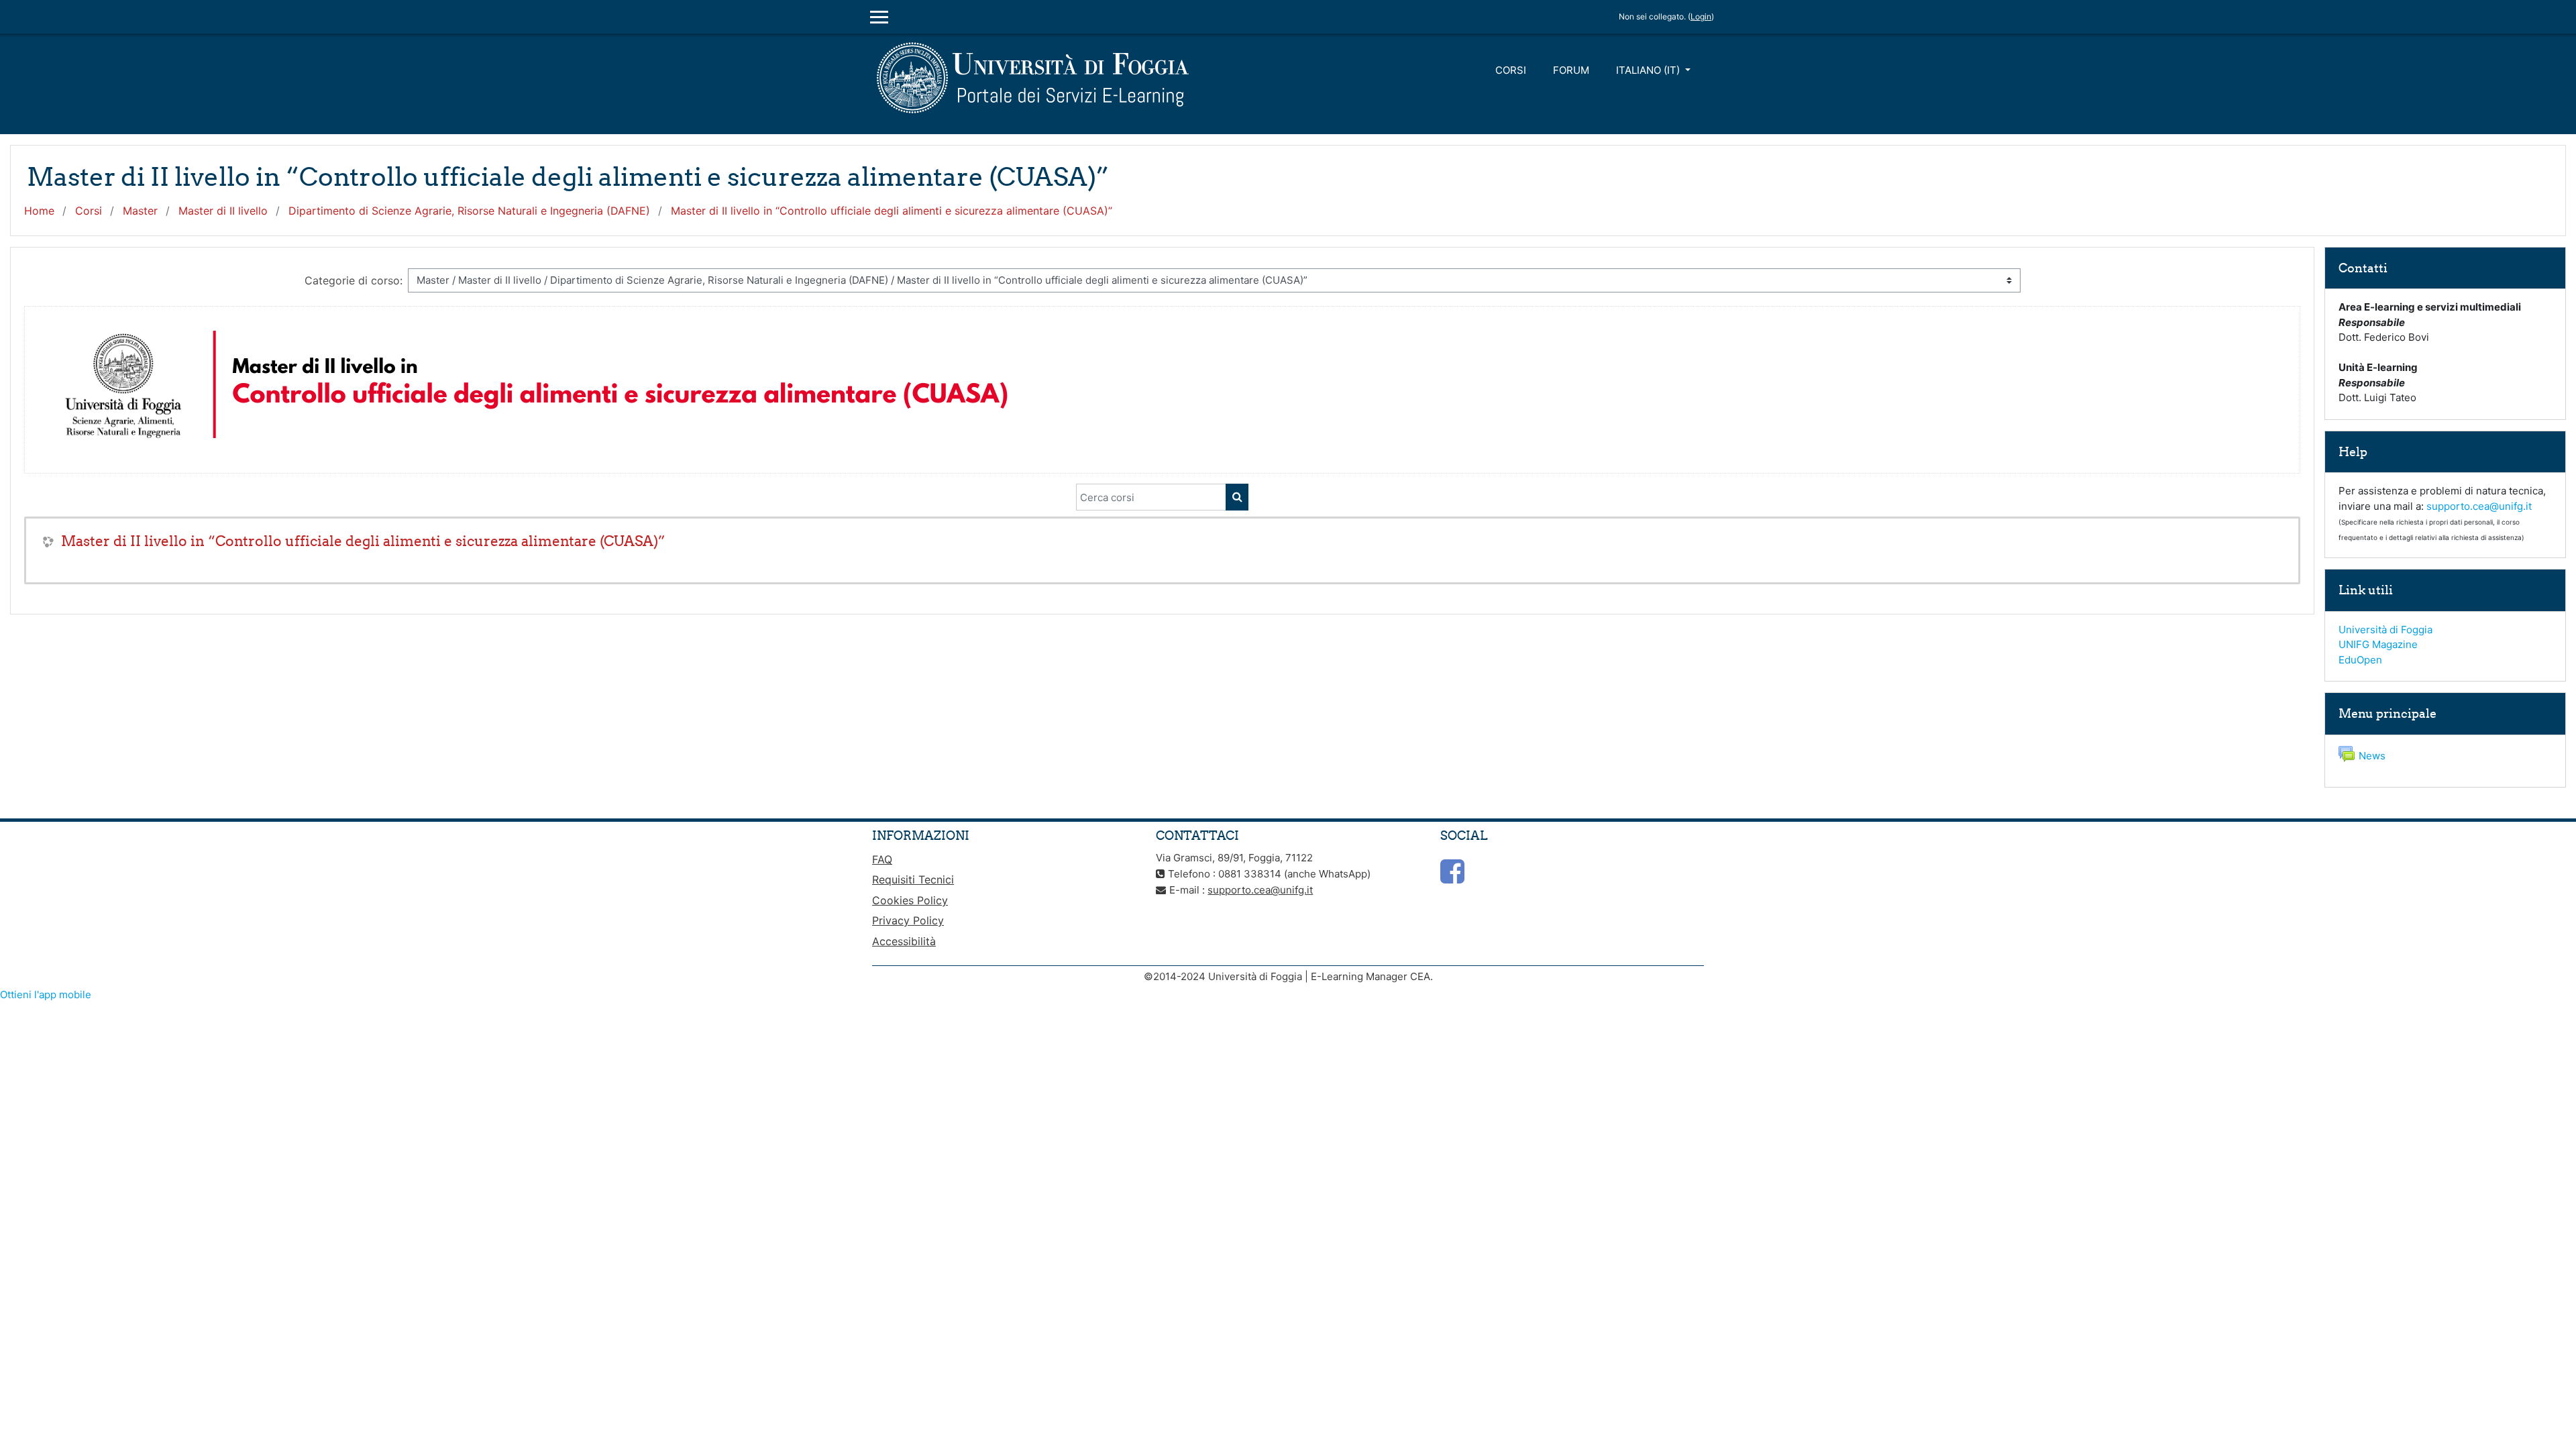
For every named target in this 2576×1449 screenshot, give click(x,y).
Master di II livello (223, 211)
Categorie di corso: (354, 280)
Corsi (1511, 70)
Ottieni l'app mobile (46, 995)
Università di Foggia (2385, 630)
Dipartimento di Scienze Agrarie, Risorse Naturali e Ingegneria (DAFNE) (469, 211)
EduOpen (2360, 660)
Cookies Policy (910, 900)
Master (140, 211)
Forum (1571, 70)
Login (1701, 16)
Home (39, 211)
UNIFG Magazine (2378, 644)
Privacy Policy (908, 920)
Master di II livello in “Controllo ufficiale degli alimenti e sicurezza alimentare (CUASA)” (892, 211)
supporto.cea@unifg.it (2479, 506)
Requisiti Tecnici (913, 879)
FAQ (882, 859)
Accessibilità (904, 941)
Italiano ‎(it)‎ (1649, 70)
